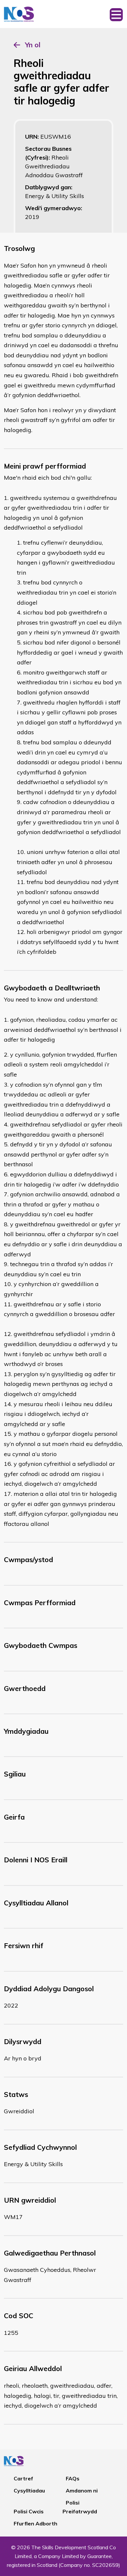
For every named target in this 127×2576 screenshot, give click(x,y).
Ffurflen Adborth (35, 2523)
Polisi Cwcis (29, 2511)
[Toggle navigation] (116, 14)
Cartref (23, 2478)
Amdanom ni (82, 2491)
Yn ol (33, 45)
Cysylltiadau (29, 2491)
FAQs (73, 2478)
